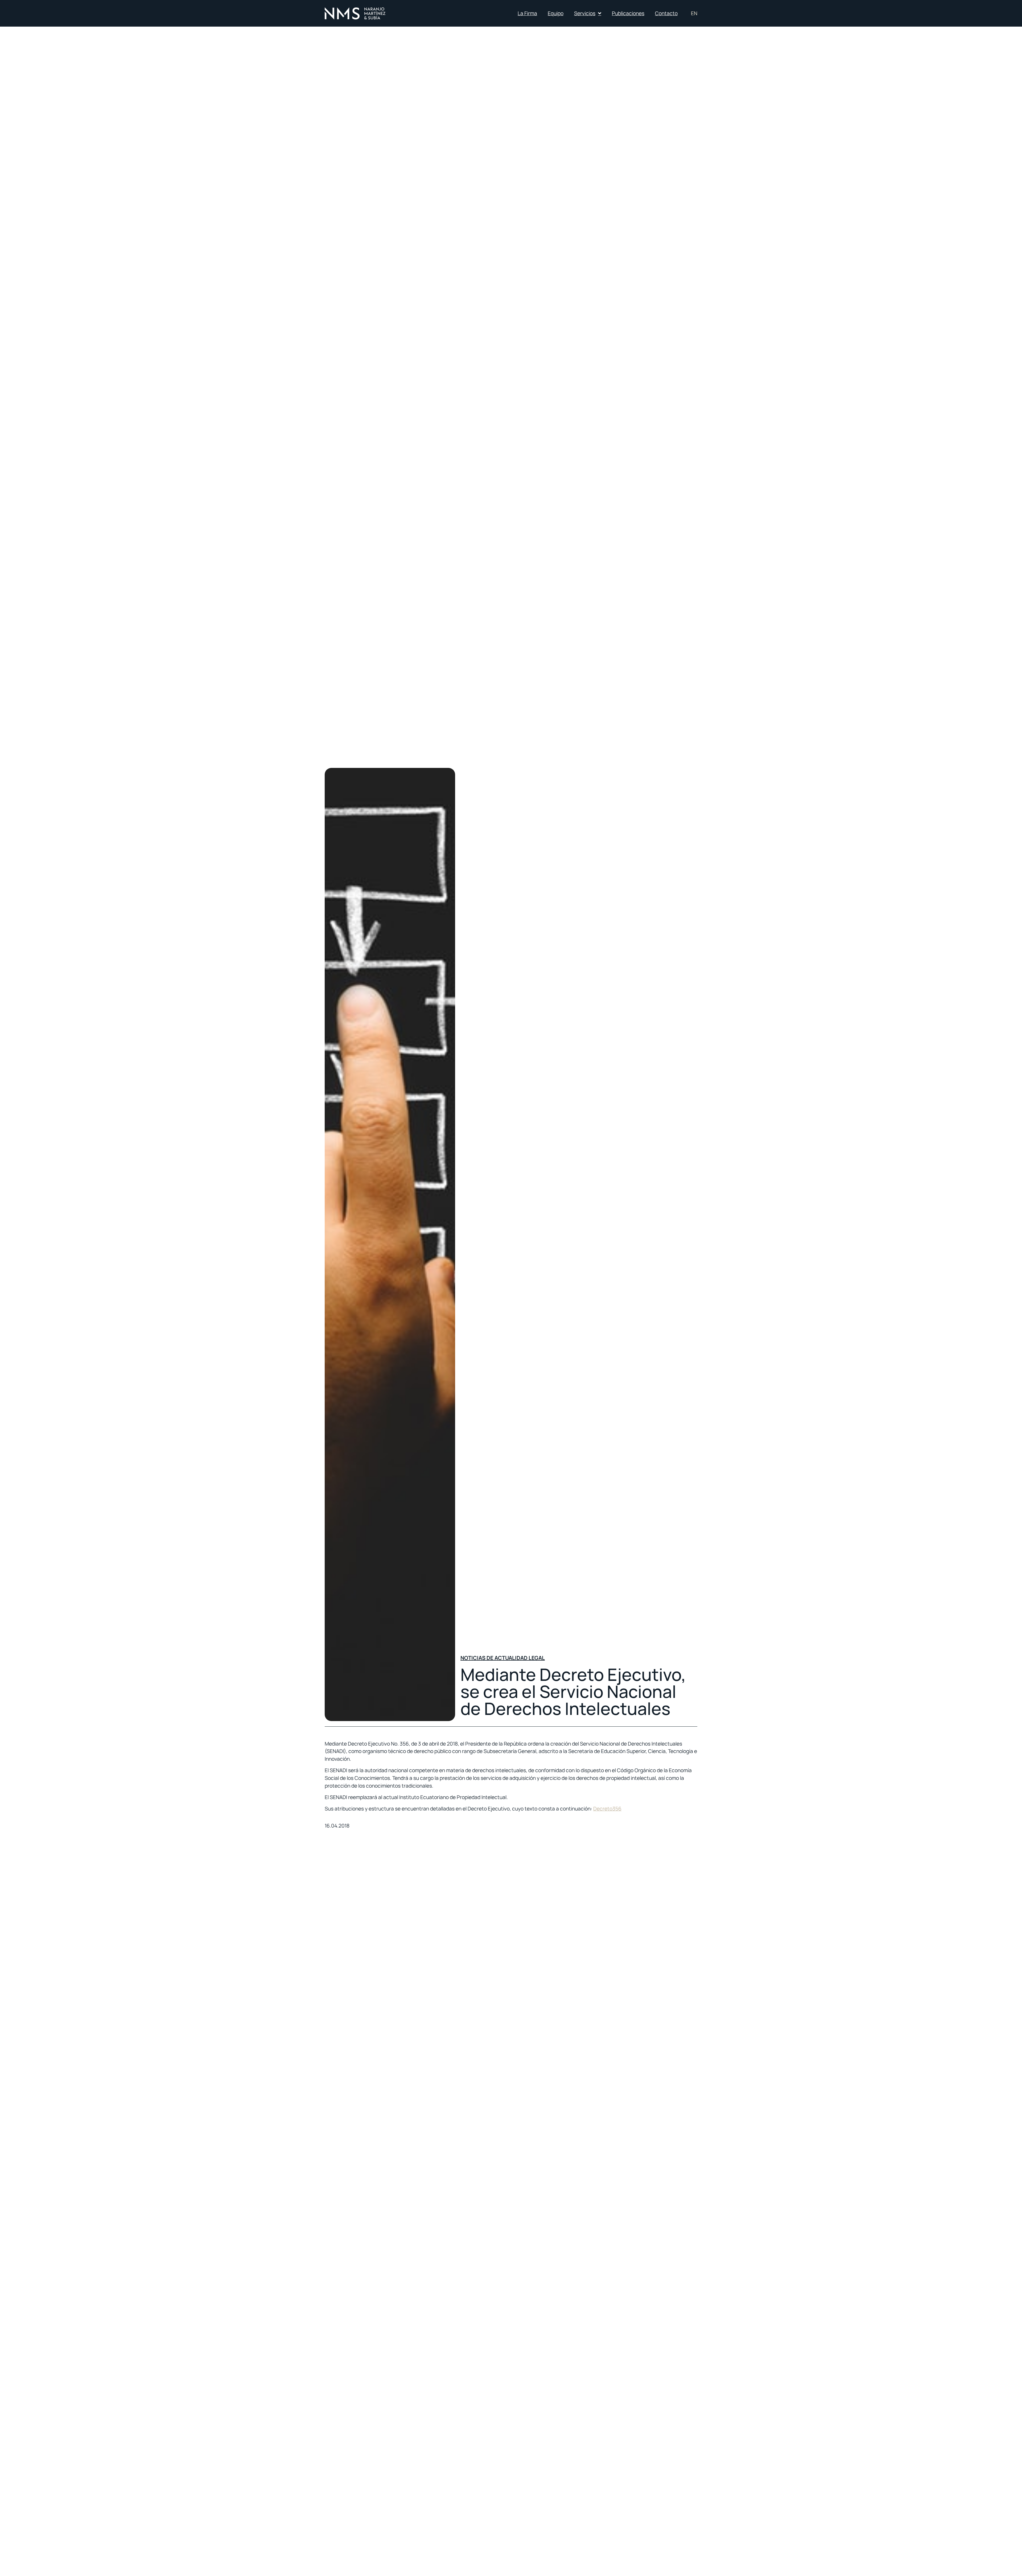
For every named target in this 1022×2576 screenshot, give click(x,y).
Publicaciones (628, 13)
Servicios (585, 13)
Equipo (556, 13)
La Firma (527, 13)
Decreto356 (607, 1809)
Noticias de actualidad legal (503, 1658)
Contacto (666, 13)
